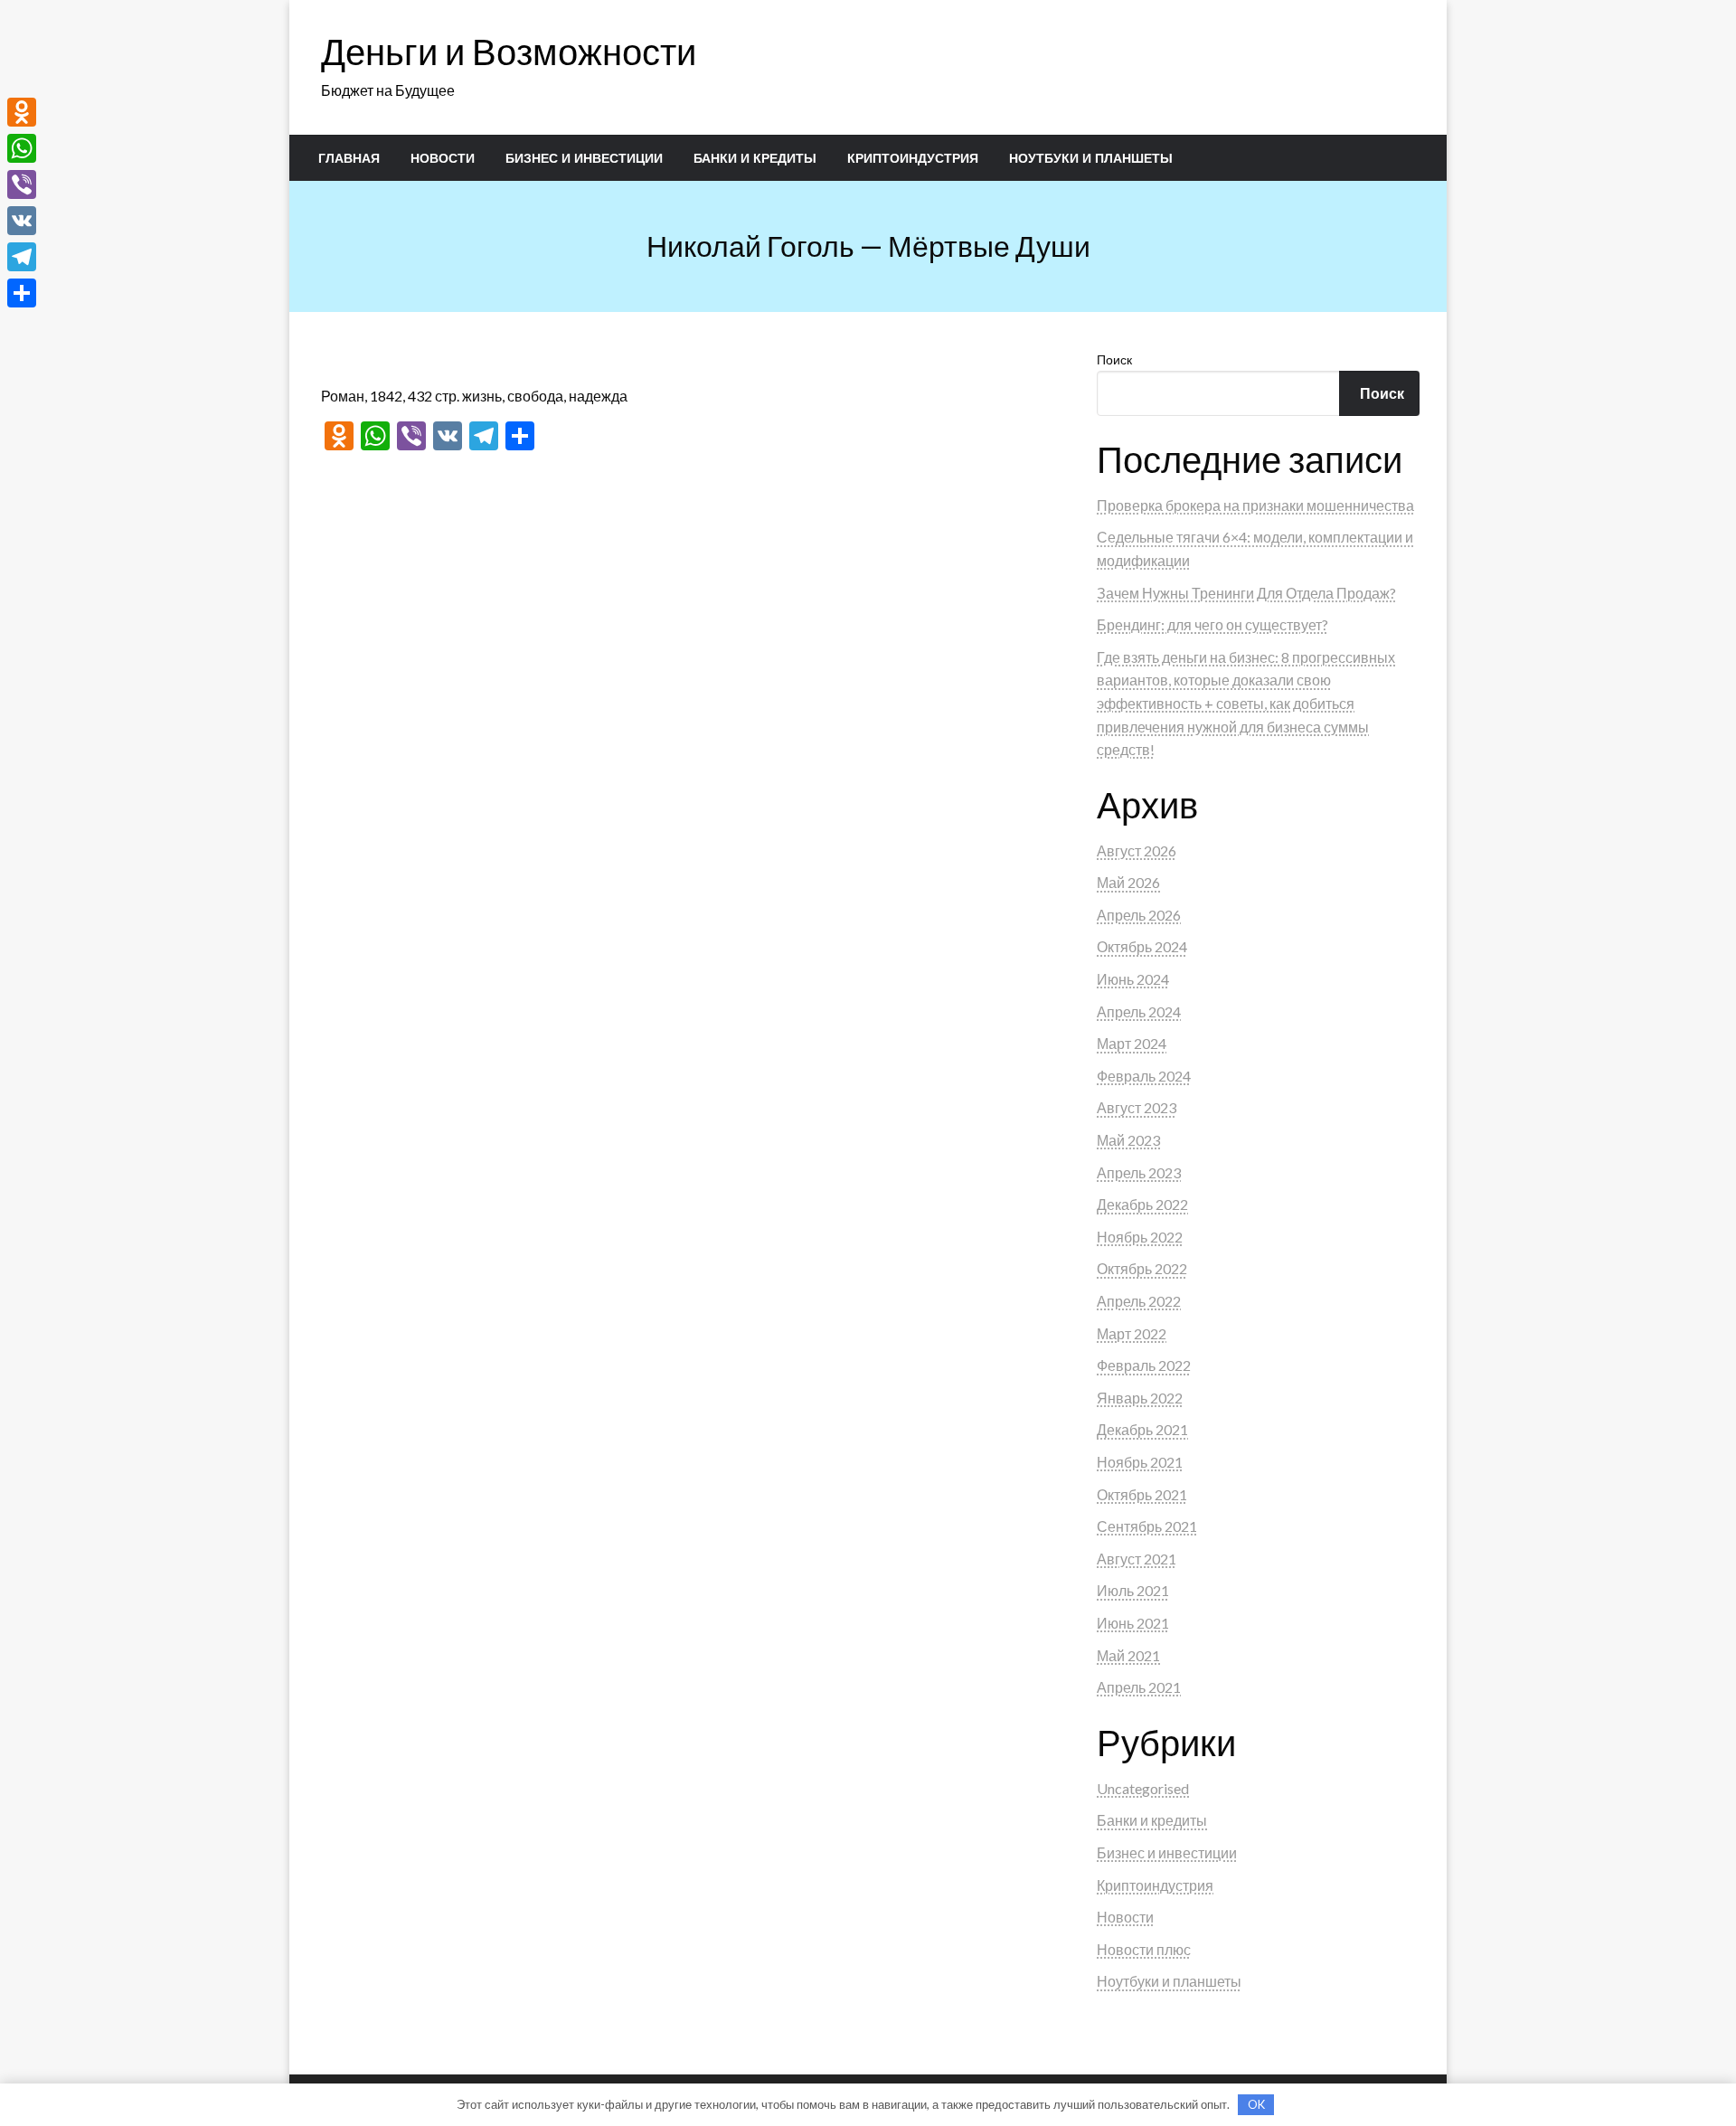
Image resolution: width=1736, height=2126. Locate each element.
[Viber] (22, 184)
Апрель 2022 (1139, 1301)
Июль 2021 (1133, 1590)
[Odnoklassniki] (22, 112)
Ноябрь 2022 (1140, 1237)
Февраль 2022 (1144, 1365)
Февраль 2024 (1144, 1076)
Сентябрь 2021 (1147, 1526)
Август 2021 (1137, 1559)
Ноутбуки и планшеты (1091, 158)
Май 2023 (1128, 1140)
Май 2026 (1128, 882)
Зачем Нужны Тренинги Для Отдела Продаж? (1246, 593)
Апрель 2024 (1139, 1011)
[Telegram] (22, 257)
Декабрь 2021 (1142, 1429)
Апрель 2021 (1139, 1687)
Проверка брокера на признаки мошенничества (1255, 505)
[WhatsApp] (22, 148)
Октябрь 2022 (1142, 1268)
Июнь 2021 (1133, 1623)
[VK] (22, 221)
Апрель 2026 (1139, 915)
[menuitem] (349, 158)
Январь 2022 (1140, 1398)
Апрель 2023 (1139, 1172)
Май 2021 (1128, 1655)
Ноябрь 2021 (1140, 1462)
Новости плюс (1144, 1949)
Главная (349, 158)
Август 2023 (1137, 1107)
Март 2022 (1132, 1333)
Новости (443, 158)
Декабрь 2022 (1142, 1204)
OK (1256, 2104)
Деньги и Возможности (509, 52)
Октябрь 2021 (1142, 1494)
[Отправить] (22, 293)
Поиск (1114, 359)
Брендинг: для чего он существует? (1212, 624)
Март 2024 (1132, 1043)
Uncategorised (1143, 1788)
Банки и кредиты (755, 158)
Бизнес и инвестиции (584, 158)
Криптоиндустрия (913, 158)
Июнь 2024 (1133, 979)
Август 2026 (1137, 850)
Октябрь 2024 (1142, 946)
